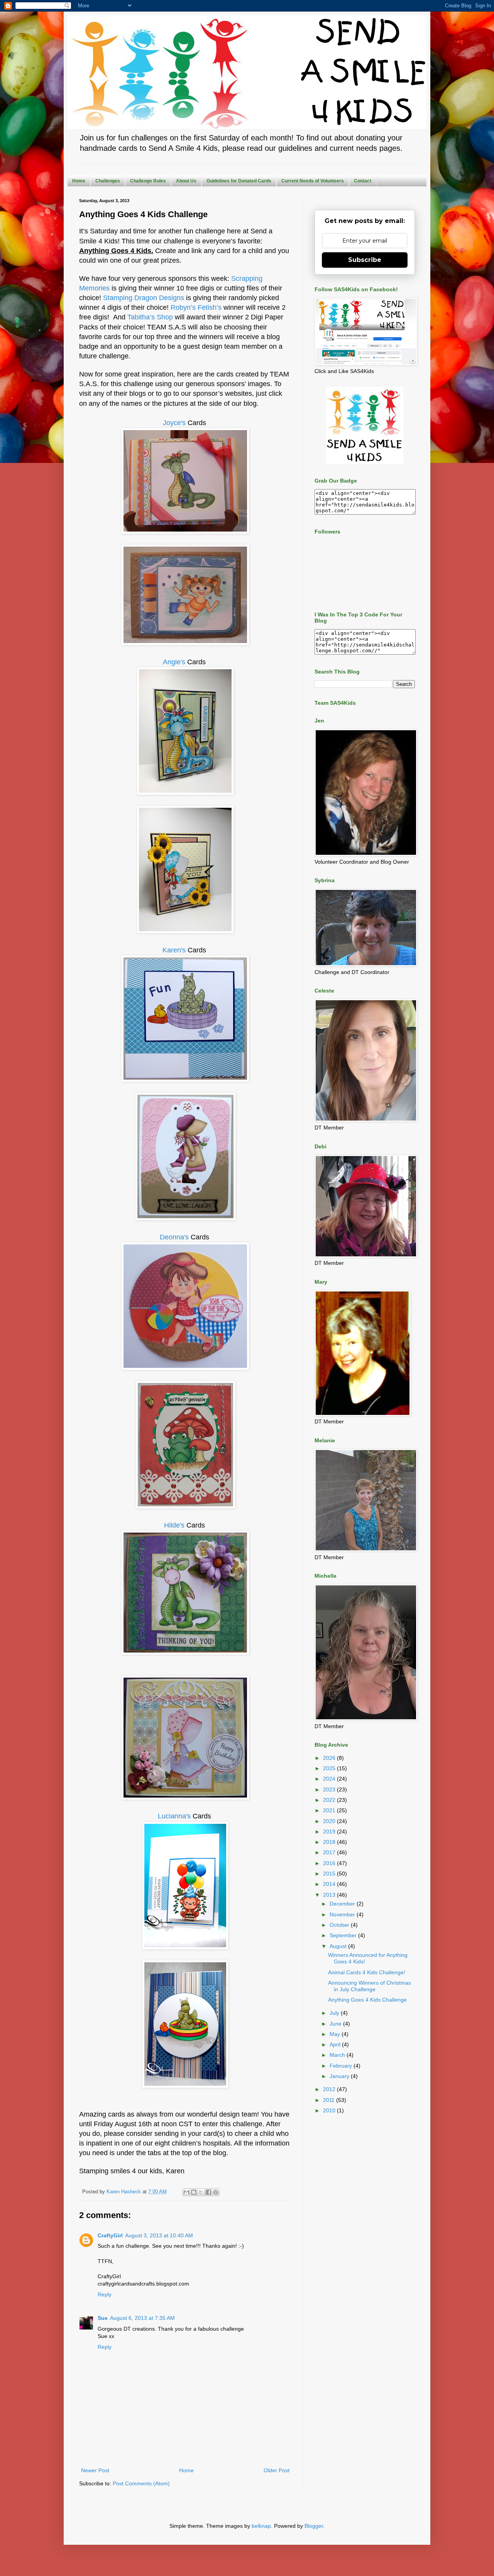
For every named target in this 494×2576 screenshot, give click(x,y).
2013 (330, 1895)
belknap (261, 2526)
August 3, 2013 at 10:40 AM (159, 2235)
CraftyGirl (110, 2235)
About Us (186, 181)
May (336, 2034)
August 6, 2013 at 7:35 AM (142, 2318)
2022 (330, 1800)
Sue (103, 2318)
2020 (330, 1821)
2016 (330, 1863)
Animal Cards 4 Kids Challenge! (367, 1972)
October (340, 1925)
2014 (330, 1884)
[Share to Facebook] (208, 2192)
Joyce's (174, 423)
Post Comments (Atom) (141, 2483)
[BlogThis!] (194, 2192)
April (336, 2044)
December (343, 1904)
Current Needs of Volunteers (313, 181)
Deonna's (174, 1237)
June (336, 2024)
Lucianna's (174, 1816)
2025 (330, 1768)
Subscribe (365, 260)
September (344, 1935)
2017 (330, 1852)
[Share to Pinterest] (216, 2192)
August (339, 1946)
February (342, 2066)
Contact (363, 181)
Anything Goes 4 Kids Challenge (367, 2000)
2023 (330, 1789)
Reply (105, 2294)
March (338, 2055)
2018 (330, 1842)
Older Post (277, 2470)
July (335, 2013)
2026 (330, 1758)
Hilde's (175, 1525)
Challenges (108, 181)
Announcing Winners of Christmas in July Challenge (370, 1986)
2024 (330, 1779)
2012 (330, 2089)
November (343, 1914)
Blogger (314, 2526)
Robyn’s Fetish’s (196, 307)
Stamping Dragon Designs (144, 298)
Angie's (174, 662)
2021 (330, 1810)
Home (79, 181)
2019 (330, 1832)
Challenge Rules (148, 181)
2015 (330, 1874)
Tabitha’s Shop (150, 317)
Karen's (174, 950)
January (340, 2076)
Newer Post (95, 2470)
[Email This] (186, 2192)
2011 (330, 2100)
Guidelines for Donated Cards (239, 181)
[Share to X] (201, 2192)
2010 (330, 2110)
